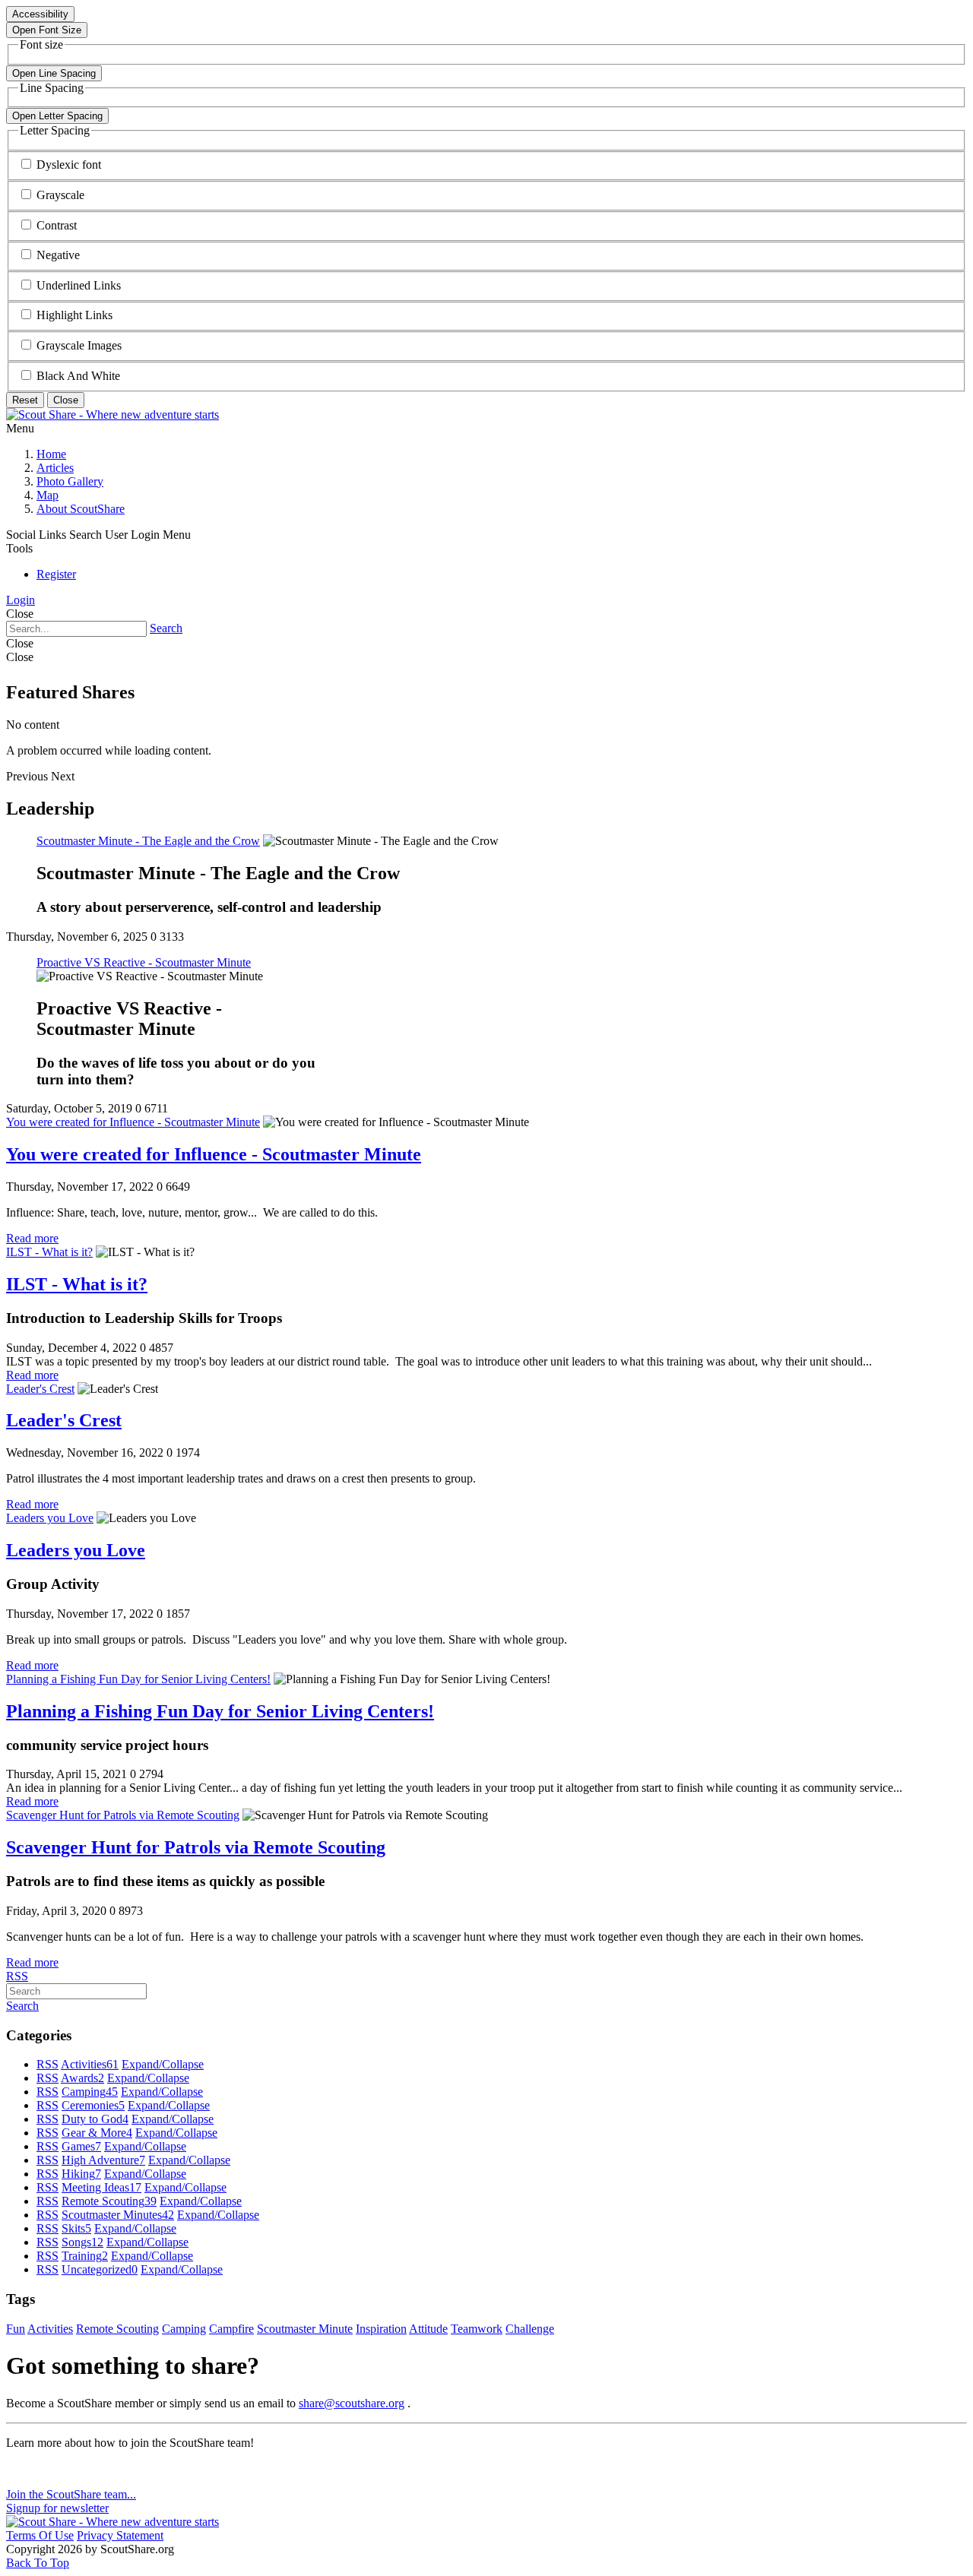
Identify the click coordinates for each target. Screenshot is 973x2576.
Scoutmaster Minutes (118, 2215)
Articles (55, 468)
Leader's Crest (40, 1389)
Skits (76, 2228)
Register (56, 574)
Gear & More (97, 2133)
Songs (82, 2242)
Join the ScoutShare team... (71, 2494)
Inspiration (381, 2329)
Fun (16, 2329)
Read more (32, 1238)
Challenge (530, 2329)
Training (85, 2256)
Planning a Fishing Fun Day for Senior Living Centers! (138, 1679)
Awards (82, 2078)
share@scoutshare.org (352, 2403)
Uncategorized (100, 2269)
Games (81, 2146)
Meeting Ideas (101, 2187)
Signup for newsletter (57, 2508)
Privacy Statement (120, 2535)
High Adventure (103, 2160)
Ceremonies (93, 2105)
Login (21, 600)
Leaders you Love (50, 1518)
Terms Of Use (40, 2535)
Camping (90, 2092)
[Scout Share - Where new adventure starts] (113, 415)
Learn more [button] (34, 2468)
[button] (69, 165)
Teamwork (477, 2329)
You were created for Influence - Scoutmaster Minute (133, 1122)
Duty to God (95, 2119)
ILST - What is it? (49, 1252)
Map (48, 495)
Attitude (428, 2329)
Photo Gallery (70, 481)
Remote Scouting (109, 2201)
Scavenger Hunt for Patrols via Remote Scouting (123, 1815)
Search (166, 628)
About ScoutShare (81, 509)
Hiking (81, 2174)
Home (51, 454)
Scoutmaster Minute (305, 2329)
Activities (90, 2064)
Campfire (231, 2329)
